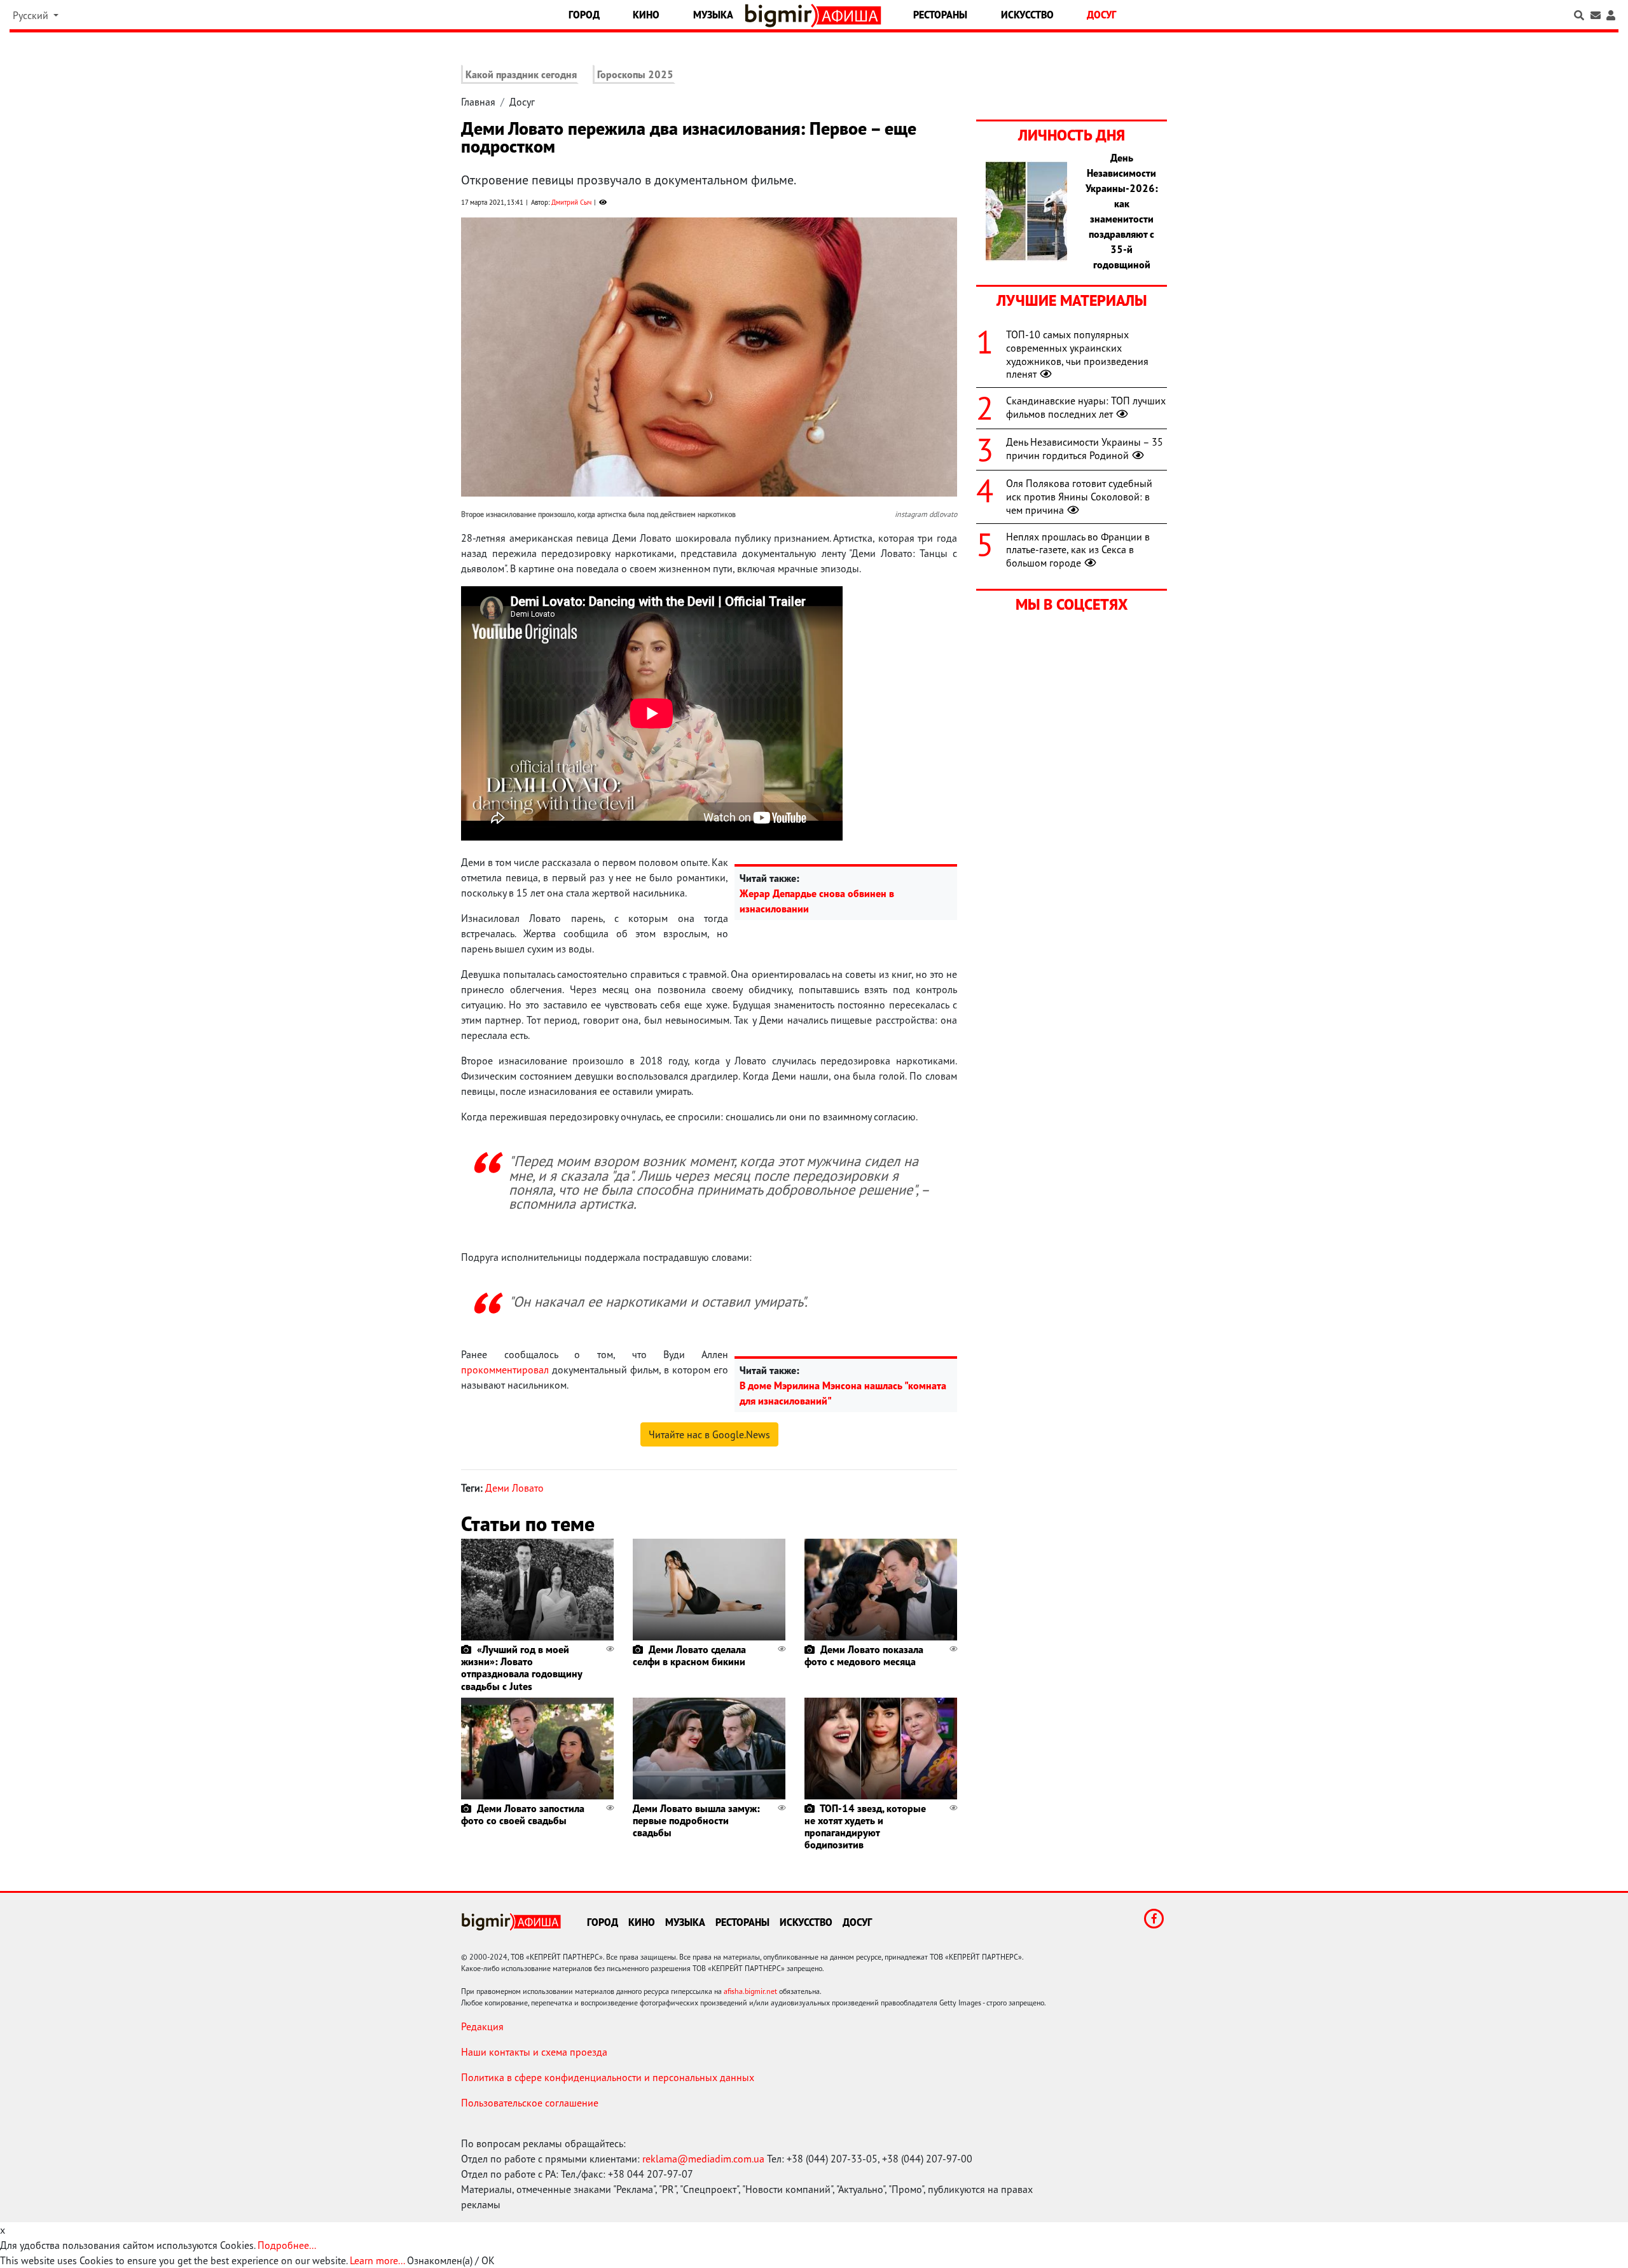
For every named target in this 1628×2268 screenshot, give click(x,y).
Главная (478, 102)
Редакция (482, 2026)
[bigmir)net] (781, 16)
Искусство (1027, 15)
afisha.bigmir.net (750, 1991)
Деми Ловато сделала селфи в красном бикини (689, 1655)
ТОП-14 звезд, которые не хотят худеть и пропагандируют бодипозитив (865, 1827)
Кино (646, 15)
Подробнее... (287, 2245)
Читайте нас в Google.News (709, 1434)
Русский (32, 15)
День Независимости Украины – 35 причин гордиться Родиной (1085, 449)
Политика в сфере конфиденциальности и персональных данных (608, 2077)
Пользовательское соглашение (530, 2103)
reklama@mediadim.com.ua (703, 2159)
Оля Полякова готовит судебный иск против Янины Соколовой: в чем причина (1079, 497)
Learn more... (377, 2260)
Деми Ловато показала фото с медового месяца (864, 1655)
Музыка (713, 15)
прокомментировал (505, 1370)
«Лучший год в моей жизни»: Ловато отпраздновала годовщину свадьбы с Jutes (521, 1668)
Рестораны (940, 15)
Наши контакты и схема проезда (534, 2052)
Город (584, 15)
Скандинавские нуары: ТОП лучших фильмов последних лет (1086, 407)
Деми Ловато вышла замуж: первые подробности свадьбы (696, 1820)
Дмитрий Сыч (571, 202)
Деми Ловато (514, 1488)
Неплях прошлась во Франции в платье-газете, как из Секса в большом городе (1078, 550)
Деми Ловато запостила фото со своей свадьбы (523, 1814)
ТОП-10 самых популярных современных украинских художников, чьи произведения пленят (1077, 354)
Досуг (1101, 15)
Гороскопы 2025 (635, 74)
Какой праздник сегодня (521, 74)
